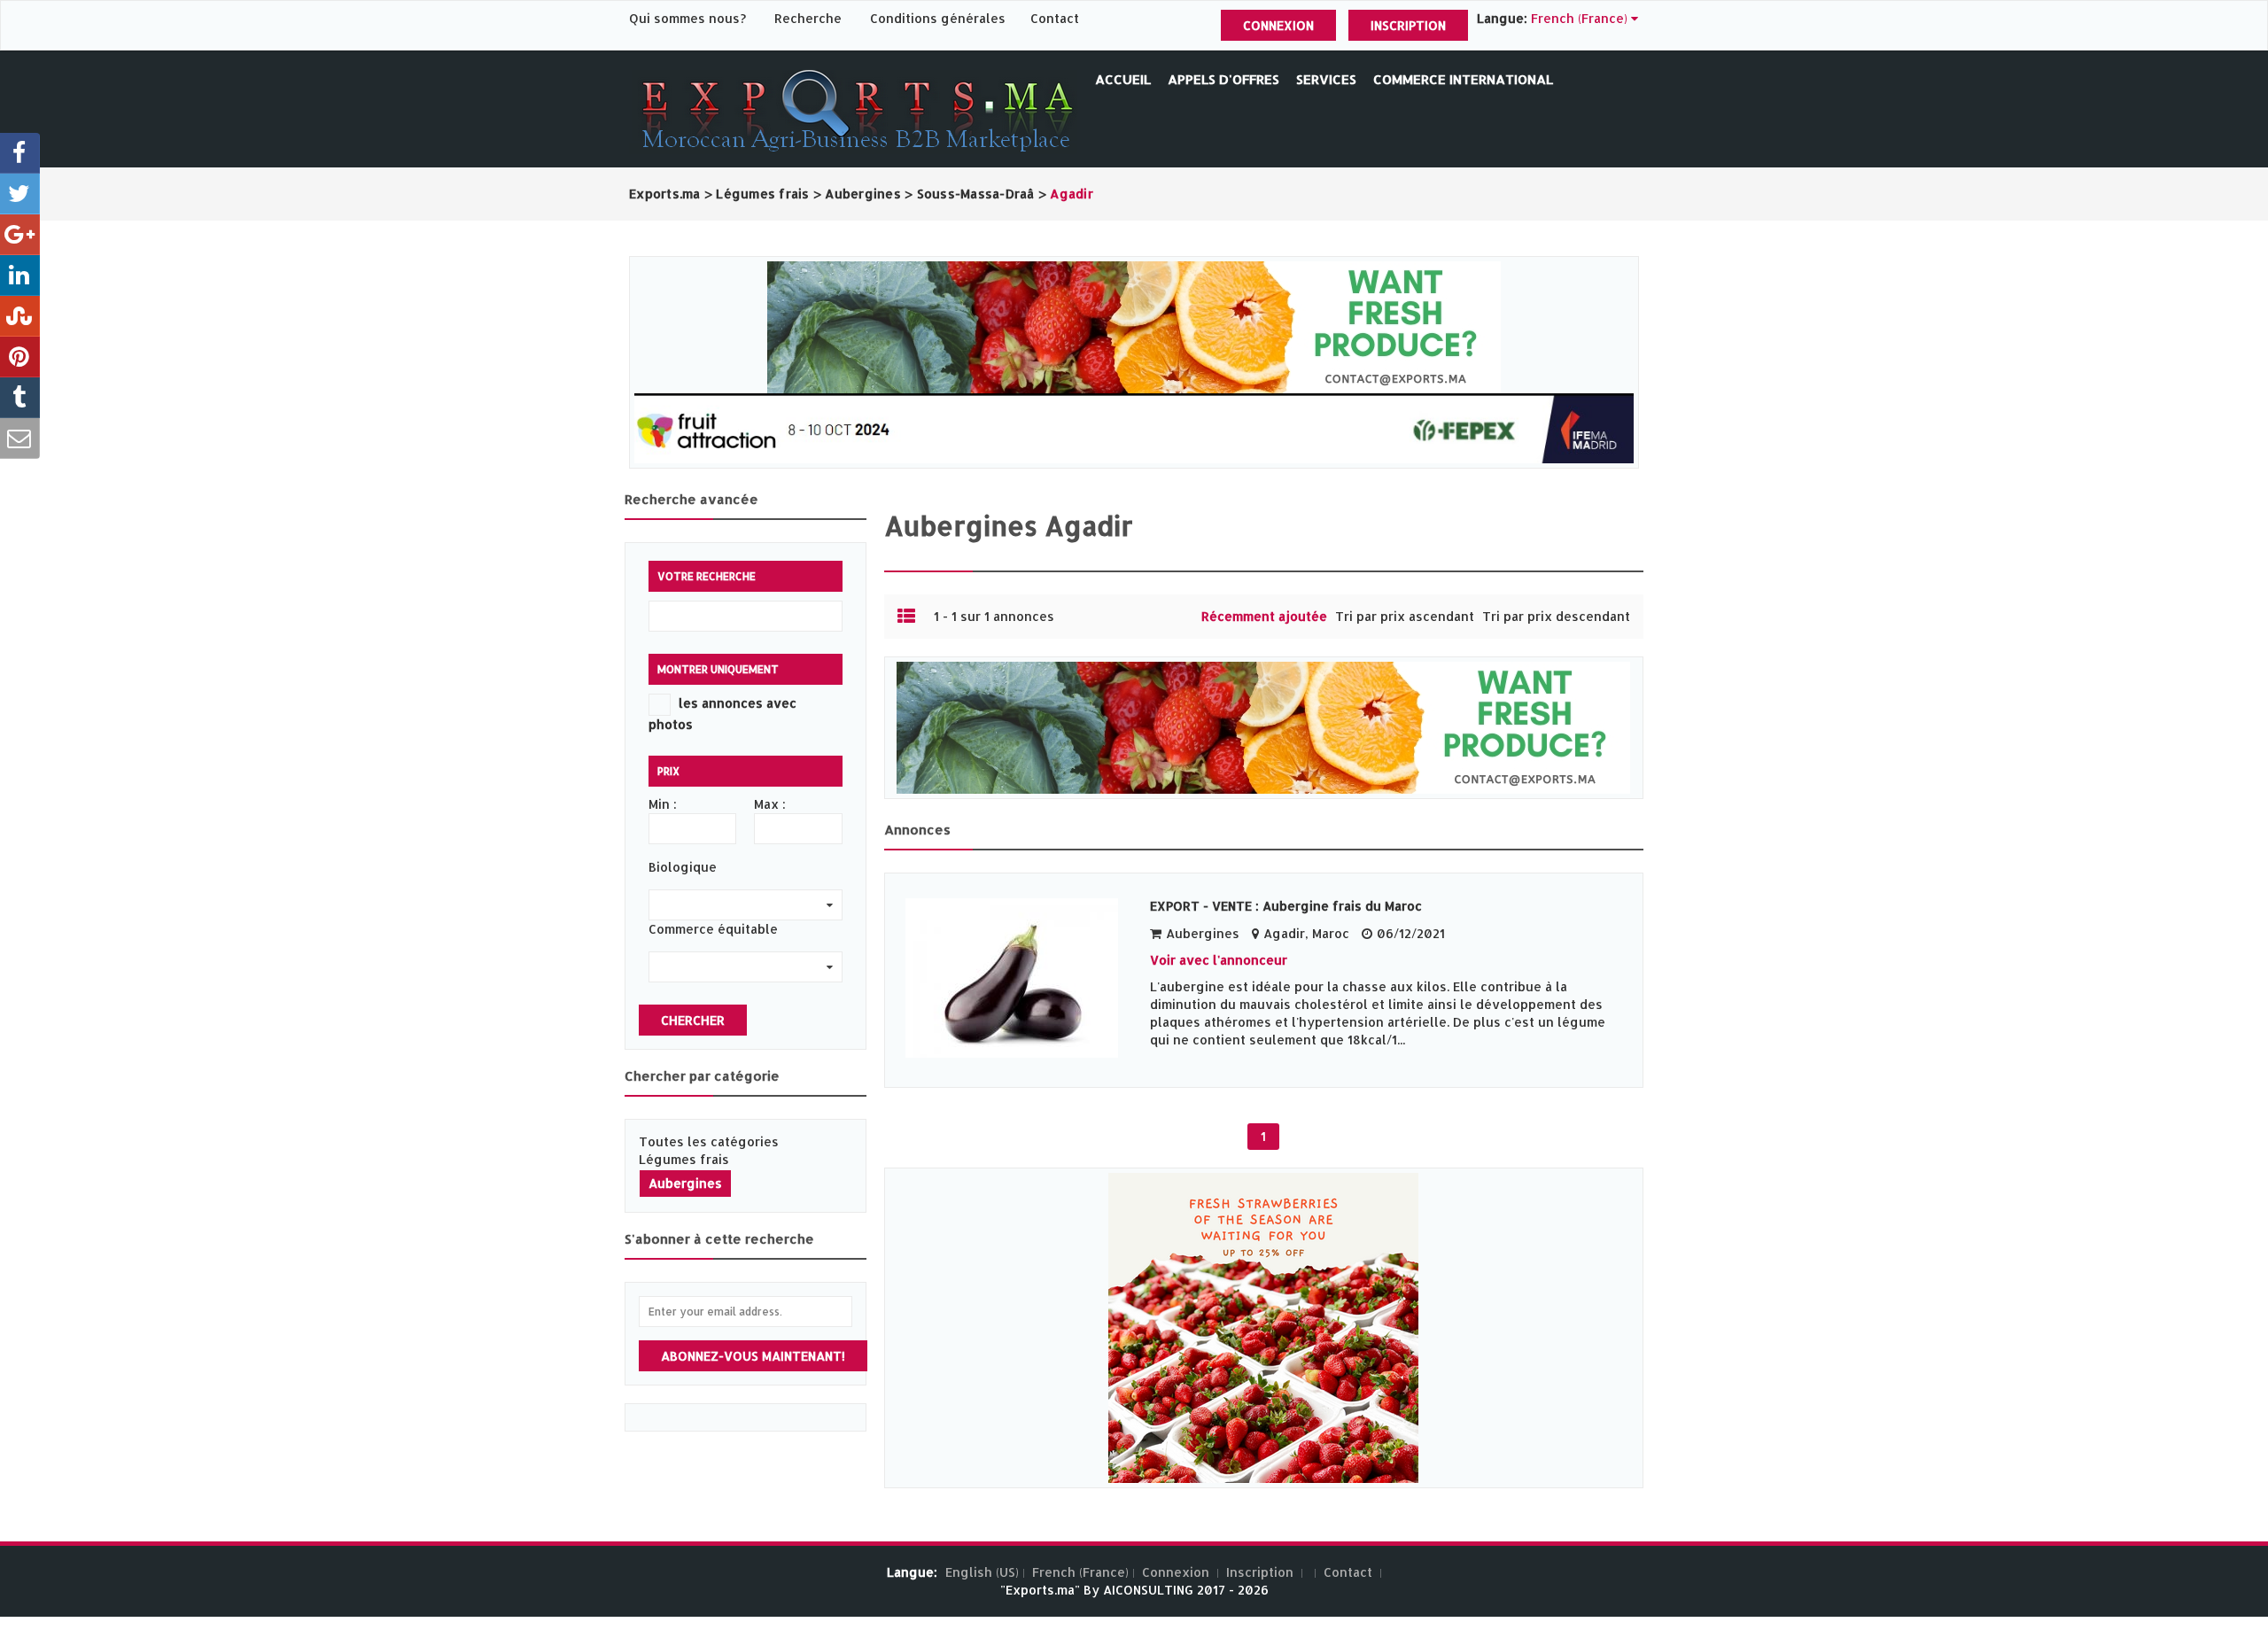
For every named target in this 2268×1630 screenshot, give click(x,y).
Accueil (1123, 79)
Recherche (808, 18)
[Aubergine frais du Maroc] (1019, 978)
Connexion (1278, 25)
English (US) (982, 1572)
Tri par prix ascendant (1405, 616)
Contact (1055, 18)
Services (1326, 79)
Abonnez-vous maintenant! (753, 1356)
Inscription (1408, 25)
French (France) (1080, 1572)
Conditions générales (940, 18)
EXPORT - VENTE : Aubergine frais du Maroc (1286, 906)
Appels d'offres (1223, 79)
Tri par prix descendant (1556, 616)
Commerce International (1463, 79)
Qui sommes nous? (689, 18)
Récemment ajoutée (1264, 616)
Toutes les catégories (709, 1141)
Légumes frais (684, 1159)
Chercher (693, 1020)
